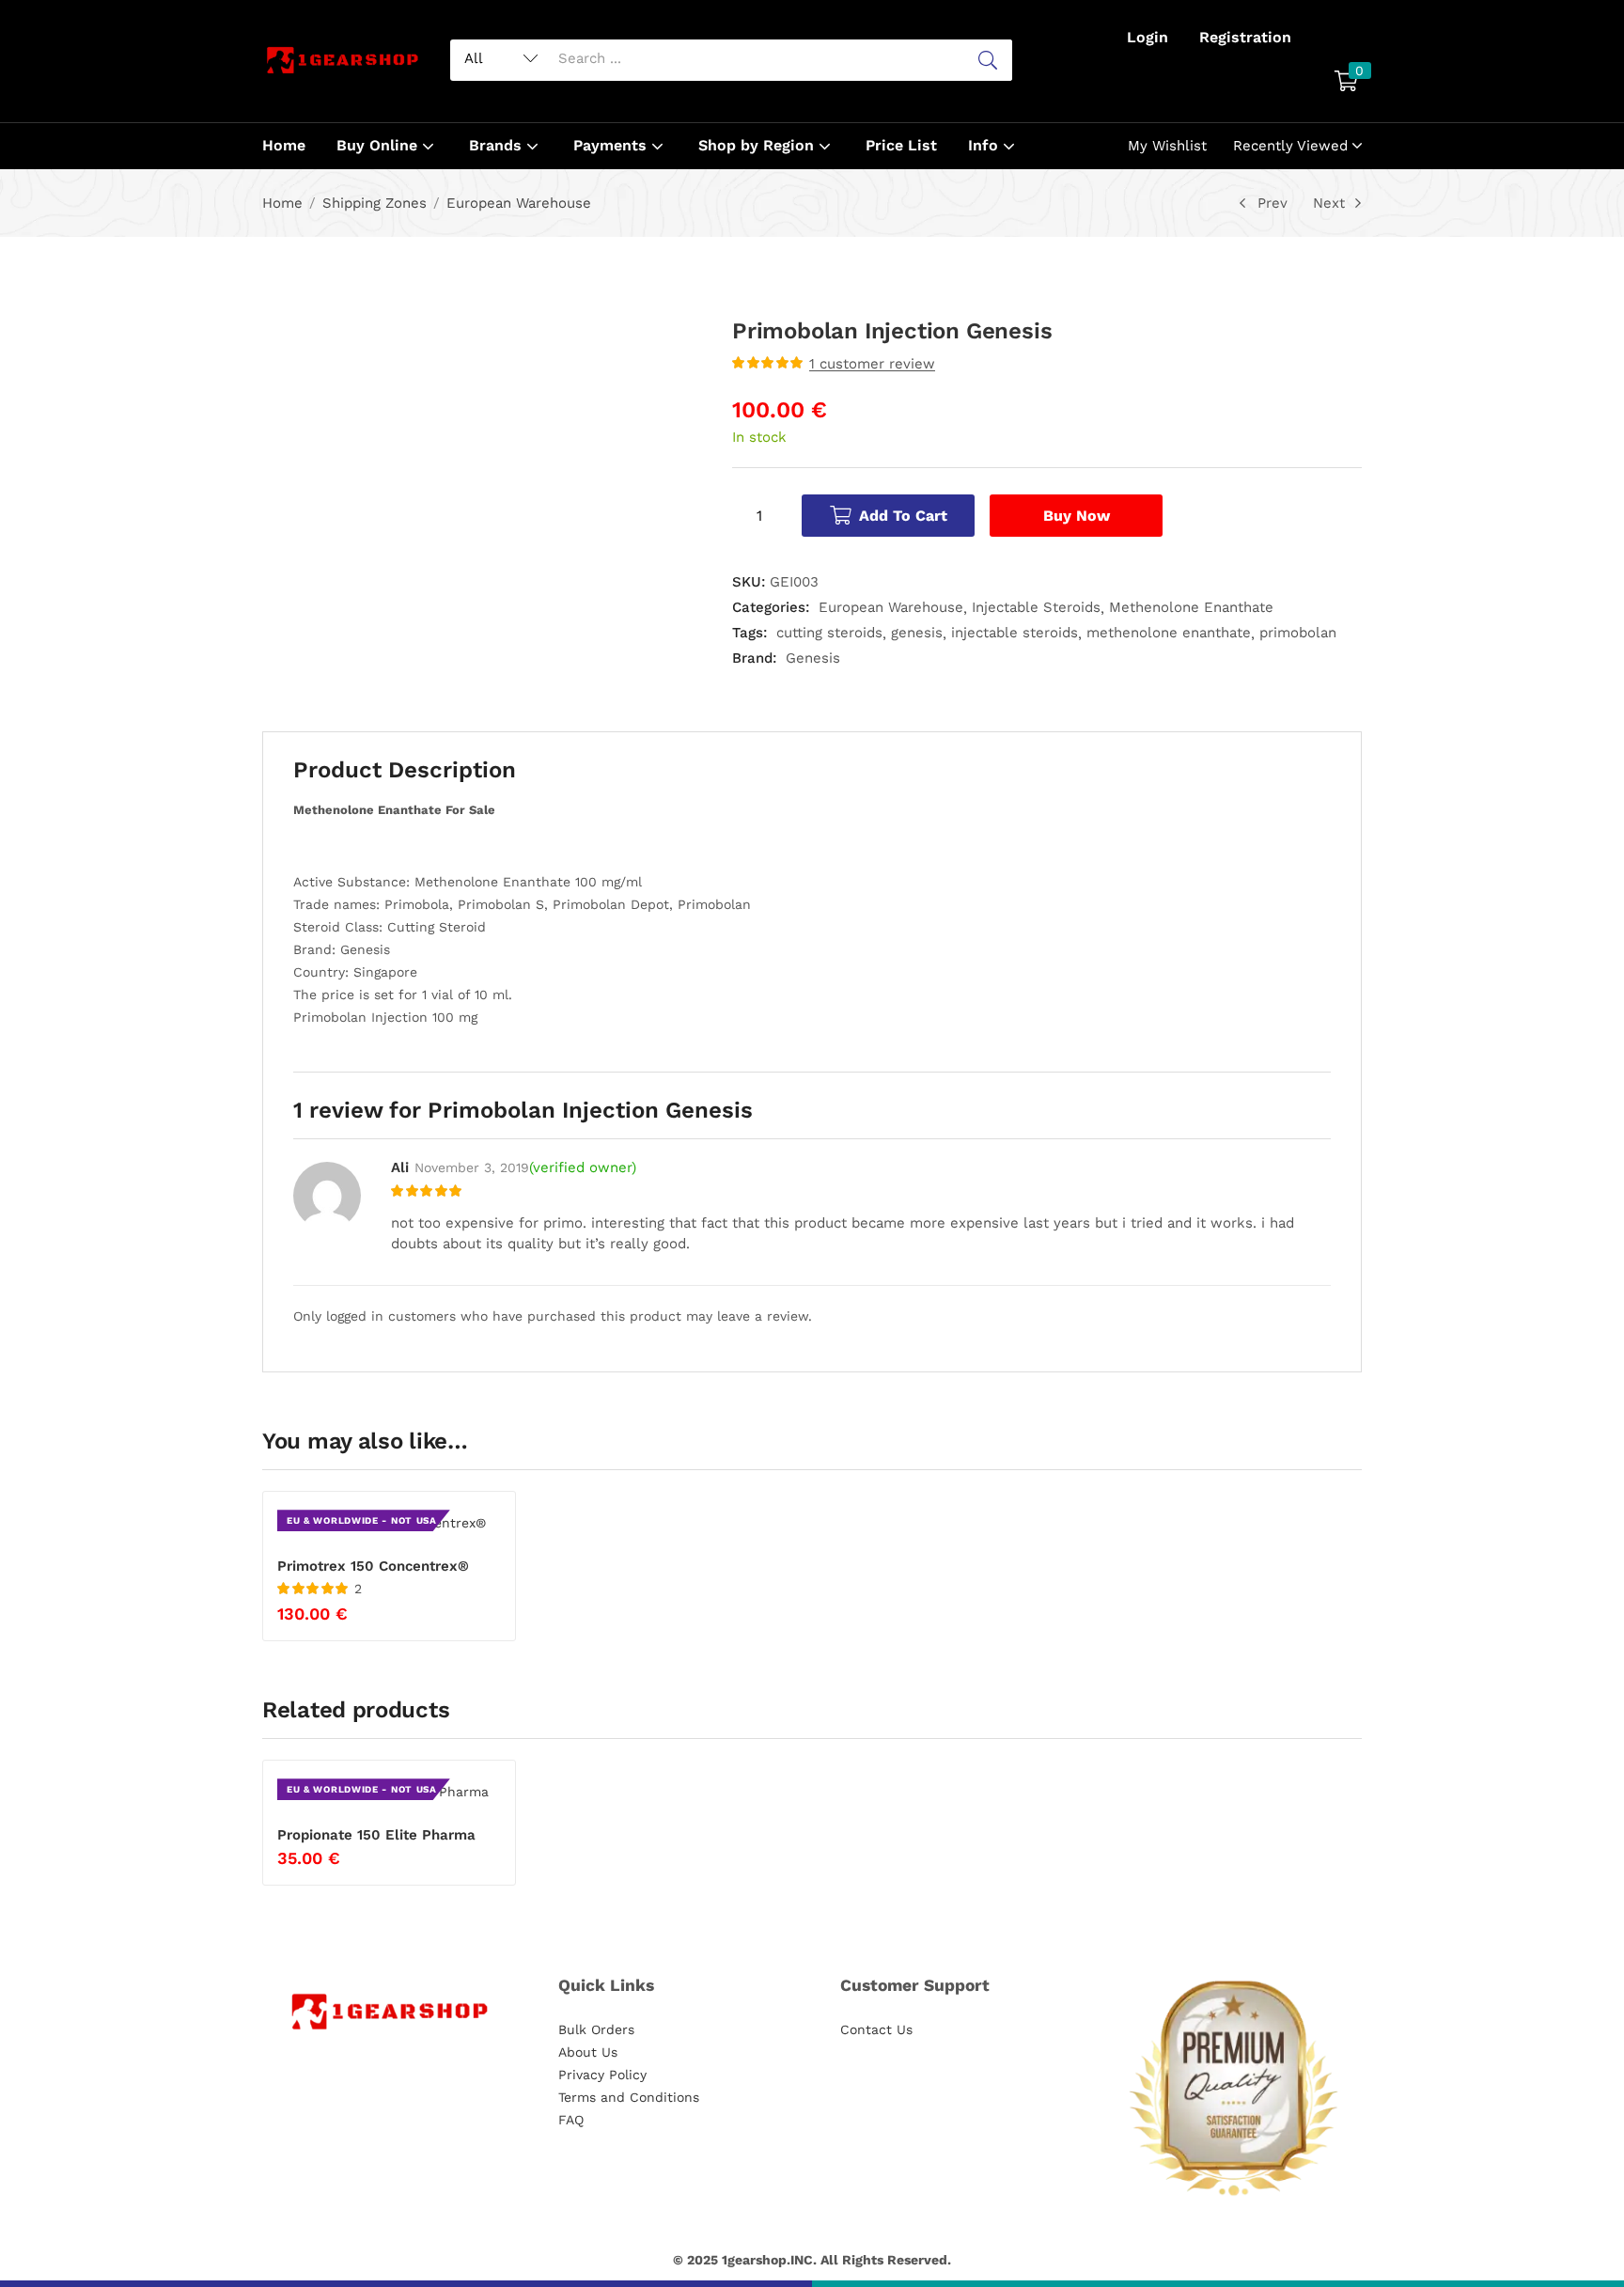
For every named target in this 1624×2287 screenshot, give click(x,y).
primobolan (1298, 633)
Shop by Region (758, 145)
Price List (901, 145)
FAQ (571, 2120)
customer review (872, 364)
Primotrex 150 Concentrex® (373, 1566)
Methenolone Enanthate (1191, 607)
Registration (1245, 37)
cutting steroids (829, 633)
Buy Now (1077, 516)
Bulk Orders (596, 2029)
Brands (498, 145)
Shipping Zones (375, 203)
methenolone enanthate (1169, 633)
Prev (1273, 203)
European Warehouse (519, 203)
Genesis (813, 658)
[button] (1346, 83)
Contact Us (876, 2029)
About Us (588, 2052)
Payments (612, 145)
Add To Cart (903, 516)
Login (1148, 37)
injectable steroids (1015, 633)
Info (985, 145)
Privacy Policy (602, 2075)
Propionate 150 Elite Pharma (376, 1835)
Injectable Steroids (1036, 607)
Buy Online (379, 145)
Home (284, 145)
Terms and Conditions (629, 2097)
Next (1329, 203)
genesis (917, 633)
